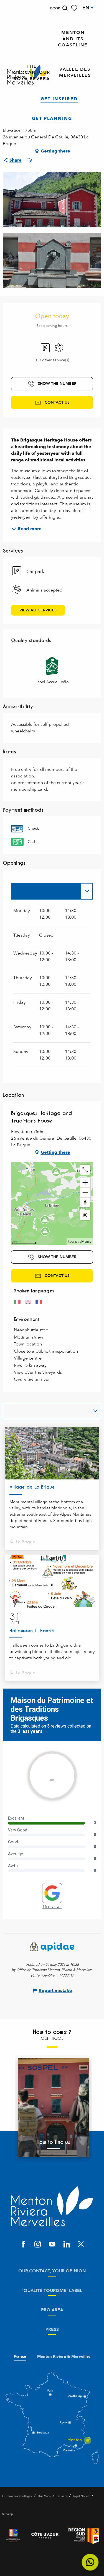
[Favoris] (75, 8)
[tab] (46, 891)
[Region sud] (84, 2536)
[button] (65, 8)
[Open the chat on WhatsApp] (90, 2562)
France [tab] (20, 2357)
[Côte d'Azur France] (45, 2536)
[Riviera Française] (13, 2536)
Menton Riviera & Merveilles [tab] (64, 2357)
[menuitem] (73, 39)
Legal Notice (81, 2496)
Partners (62, 2496)
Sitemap (7, 2514)
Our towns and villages (17, 2496)
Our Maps (44, 2496)
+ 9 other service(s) (52, 360)
